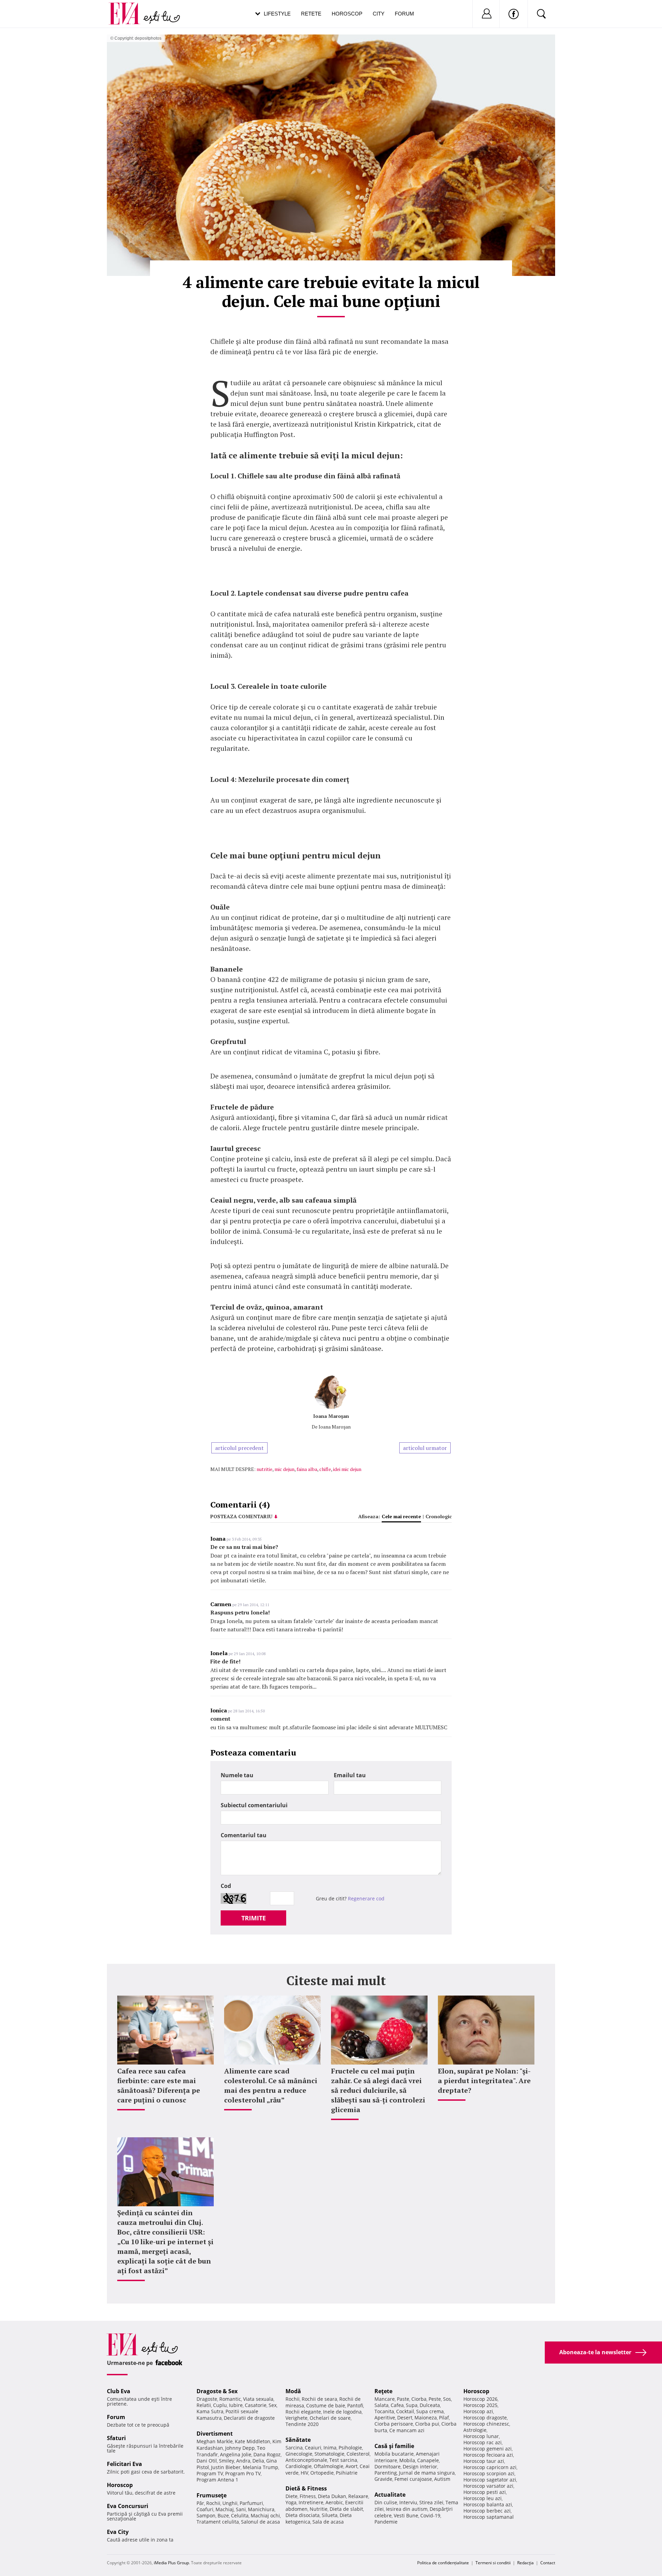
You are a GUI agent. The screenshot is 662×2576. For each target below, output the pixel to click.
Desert (405, 2418)
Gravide (383, 2479)
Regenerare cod (366, 1898)
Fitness (308, 2496)
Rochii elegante (303, 2412)
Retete (311, 14)
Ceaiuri (313, 2448)
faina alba (307, 1469)
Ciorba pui (427, 2424)
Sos (447, 2399)
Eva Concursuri (128, 2506)
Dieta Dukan (332, 2496)
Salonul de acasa (260, 2522)
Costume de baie (326, 2405)
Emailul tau (350, 1775)
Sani (241, 2509)
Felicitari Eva (124, 2464)
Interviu (408, 2502)
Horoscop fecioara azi (488, 2455)
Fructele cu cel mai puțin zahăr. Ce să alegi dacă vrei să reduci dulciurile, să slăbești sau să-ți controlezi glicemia (378, 2090)
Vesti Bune (406, 2515)
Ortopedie (322, 2473)
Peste (435, 2399)
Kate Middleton (253, 2441)
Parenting (386, 2473)
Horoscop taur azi (484, 2461)
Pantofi (355, 2405)
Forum (404, 14)
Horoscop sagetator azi (490, 2480)
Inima (330, 2448)
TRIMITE (254, 1918)
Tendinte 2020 (302, 2424)
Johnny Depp (240, 2448)
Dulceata (430, 2405)
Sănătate (298, 2440)
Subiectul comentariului (254, 1805)
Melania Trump (260, 2467)
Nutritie (319, 2509)
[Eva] (128, 8)
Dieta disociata (303, 2515)
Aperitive (385, 2418)
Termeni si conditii (493, 2563)
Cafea (397, 2405)
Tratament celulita (218, 2522)
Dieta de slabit (346, 2509)
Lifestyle (277, 14)
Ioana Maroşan (331, 1416)
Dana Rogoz (267, 2454)
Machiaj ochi (265, 2515)
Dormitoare (388, 2466)
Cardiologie (299, 2466)
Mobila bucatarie (394, 2454)
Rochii (213, 2503)
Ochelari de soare (330, 2418)
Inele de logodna (342, 2412)
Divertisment (215, 2434)
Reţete (383, 2391)
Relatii (204, 2405)
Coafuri (205, 2509)
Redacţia (525, 2563)
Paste (403, 2399)
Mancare (385, 2399)
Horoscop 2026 (480, 2399)
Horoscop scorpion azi (489, 2473)
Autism (442, 2479)
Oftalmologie (329, 2466)
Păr (200, 2503)
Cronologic (439, 1516)
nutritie (264, 1469)
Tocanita (384, 2411)
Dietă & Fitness (306, 2488)
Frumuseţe (212, 2495)
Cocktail (405, 2411)
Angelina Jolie (236, 2454)
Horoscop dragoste (485, 2418)
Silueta (330, 2515)
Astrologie (475, 2430)
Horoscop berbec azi (487, 2511)
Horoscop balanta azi (488, 2504)
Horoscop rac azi (483, 2442)
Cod (226, 1886)
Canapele (428, 2460)
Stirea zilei (431, 2502)
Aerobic (334, 2502)
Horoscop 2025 (480, 2405)
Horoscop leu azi (483, 2498)
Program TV (210, 2473)
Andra (243, 2461)
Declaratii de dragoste (249, 2418)
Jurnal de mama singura (427, 2473)
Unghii (230, 2503)
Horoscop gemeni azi (488, 2449)
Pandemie (386, 2522)
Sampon (206, 2515)
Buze (223, 2515)
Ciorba (419, 2399)
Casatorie (256, 2405)
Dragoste (207, 2399)
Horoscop (347, 14)
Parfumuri (251, 2503)
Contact (548, 2563)
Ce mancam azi (407, 2430)
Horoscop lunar (481, 2436)
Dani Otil (207, 2461)
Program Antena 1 (217, 2480)
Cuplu (220, 2405)
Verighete (297, 2418)
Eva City (118, 2532)
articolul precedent (239, 1448)
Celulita (240, 2515)
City (379, 14)
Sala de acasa (328, 2522)
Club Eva (119, 2391)
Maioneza (426, 2418)
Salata (382, 2405)
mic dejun (284, 1469)
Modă (293, 2391)
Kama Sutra (210, 2411)
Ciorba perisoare (394, 2424)
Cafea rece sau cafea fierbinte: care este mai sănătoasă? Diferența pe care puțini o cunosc (159, 2085)
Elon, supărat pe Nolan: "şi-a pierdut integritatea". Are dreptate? (484, 2081)
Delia (258, 2461)
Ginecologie (299, 2454)
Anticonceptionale (306, 2460)
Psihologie (350, 2448)
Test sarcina (343, 2460)
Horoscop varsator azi (488, 2486)
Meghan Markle (215, 2441)
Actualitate (390, 2495)
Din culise (386, 2502)
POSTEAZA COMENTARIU (241, 1516)
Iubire (236, 2405)
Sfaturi (116, 2438)
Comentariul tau (244, 1835)
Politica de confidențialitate (443, 2563)
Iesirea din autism (407, 2509)
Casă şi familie (394, 2446)
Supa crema (430, 2411)
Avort (352, 2466)
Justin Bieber (226, 2467)
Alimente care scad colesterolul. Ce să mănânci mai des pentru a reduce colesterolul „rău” (271, 2085)
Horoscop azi (478, 2411)
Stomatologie (329, 2454)
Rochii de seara (319, 2399)
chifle (325, 1469)
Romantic (230, 2399)
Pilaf (444, 2418)
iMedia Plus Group (171, 2563)
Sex (273, 2405)
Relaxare (358, 2496)
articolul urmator (425, 1448)
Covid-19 (430, 2515)
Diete (292, 2496)
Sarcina (294, 2448)
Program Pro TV (243, 2473)
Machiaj (225, 2509)
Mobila (407, 2460)
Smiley (227, 2461)
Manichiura (261, 2509)
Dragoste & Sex (217, 2391)
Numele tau (237, 1775)
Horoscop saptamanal (489, 2517)
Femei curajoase (413, 2479)
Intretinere (311, 2502)
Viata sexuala (258, 2399)
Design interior (420, 2466)
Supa (412, 2405)
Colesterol (358, 2454)
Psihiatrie (347, 2473)
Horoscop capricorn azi (490, 2467)
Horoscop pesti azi (485, 2492)
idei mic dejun (347, 1469)
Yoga (291, 2502)
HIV (304, 2473)
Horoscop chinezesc (486, 2424)
